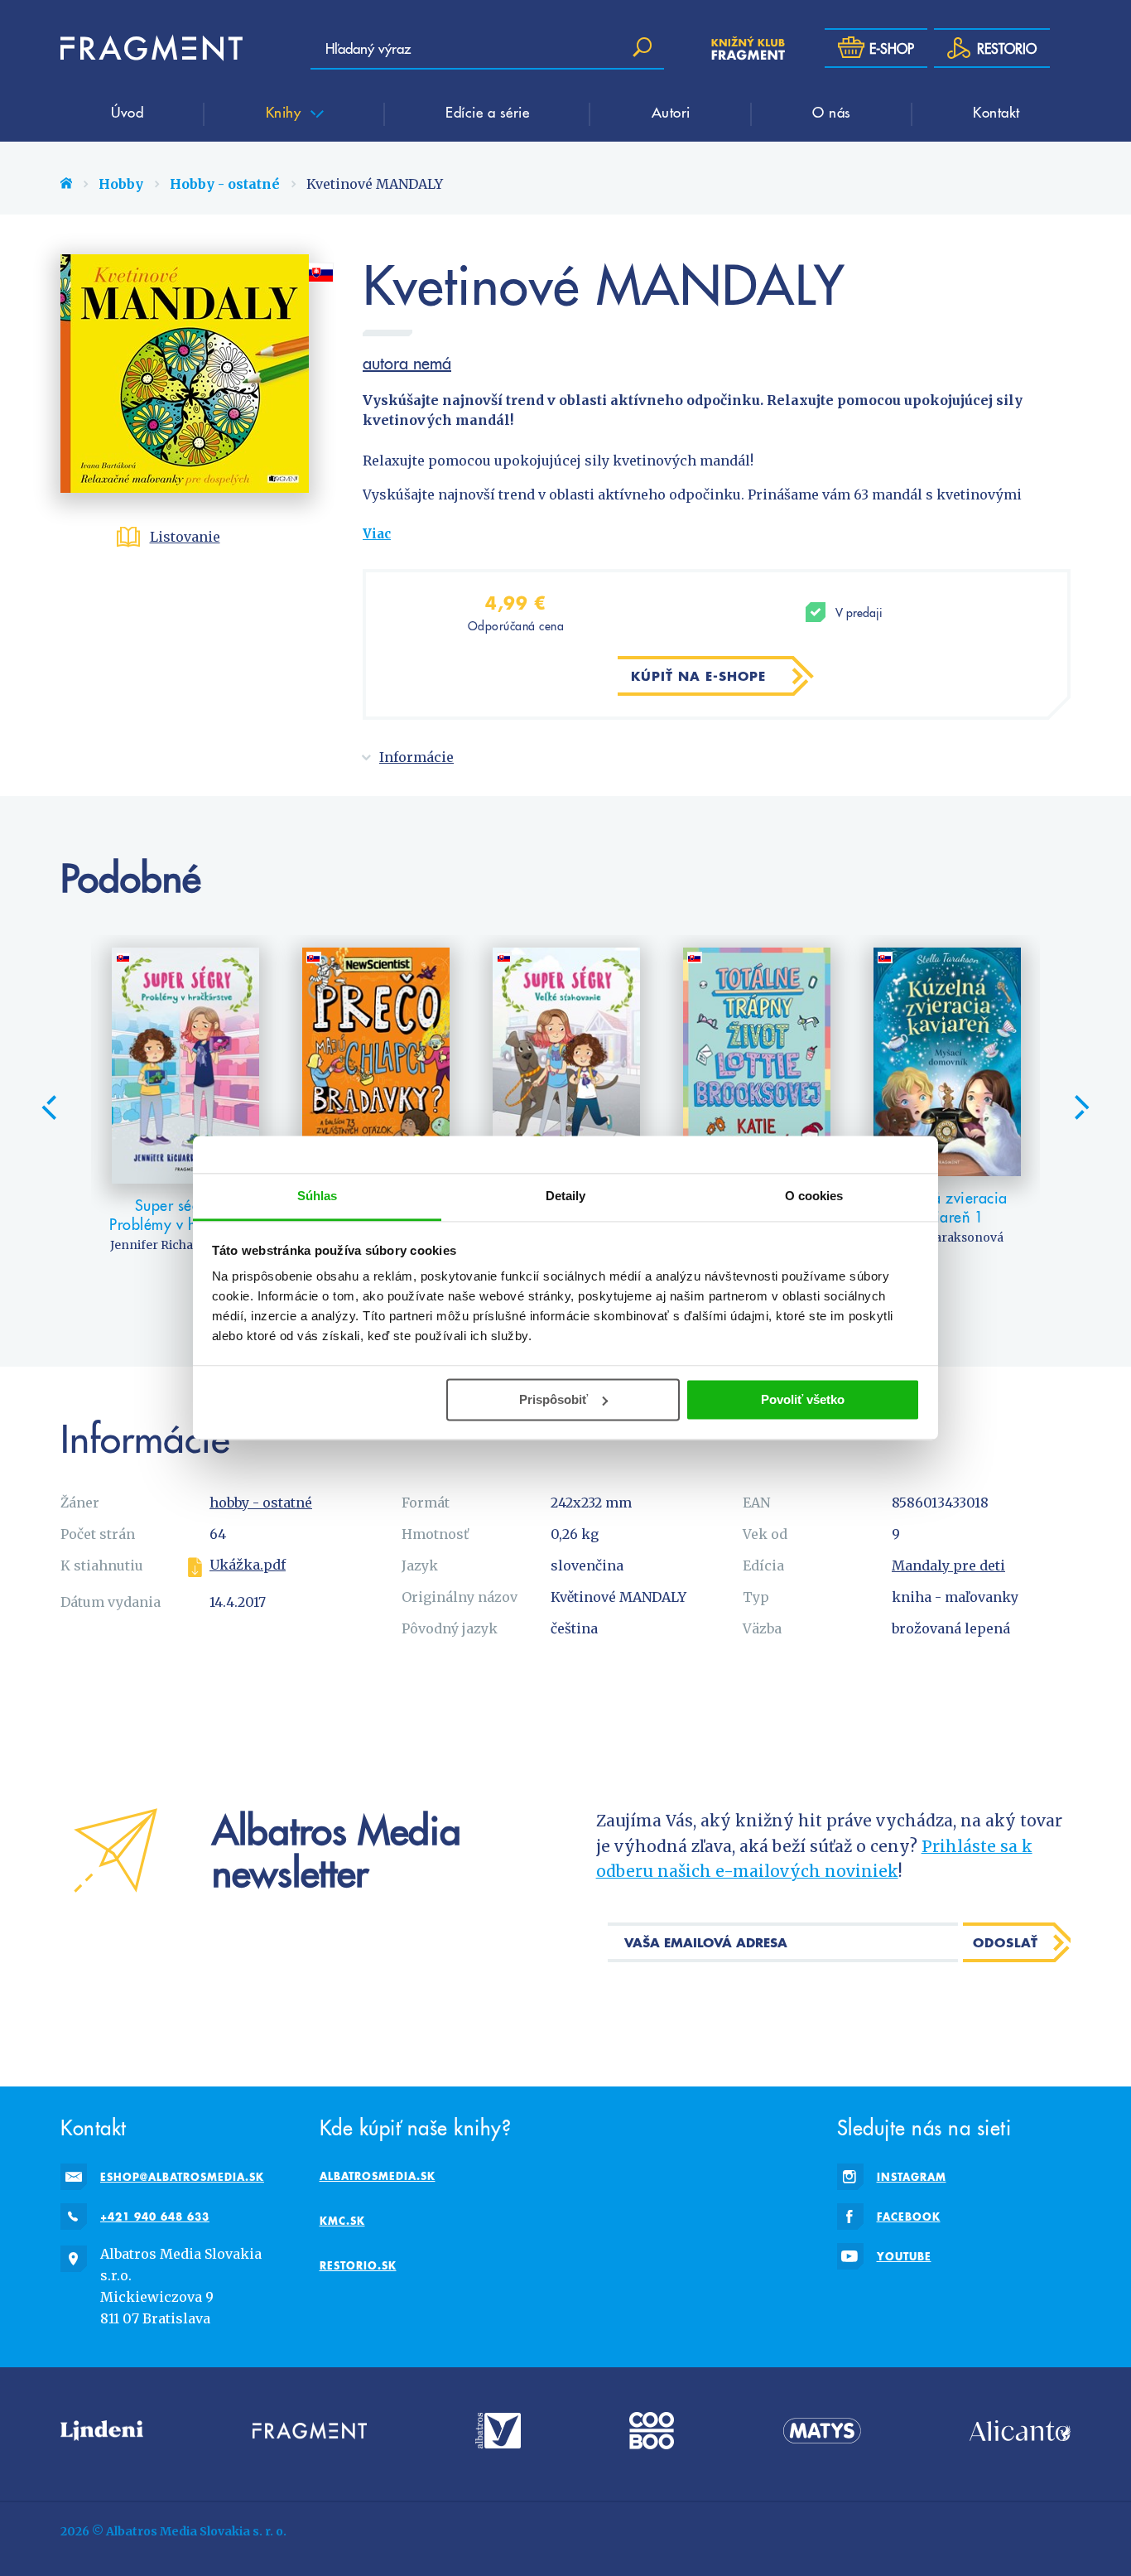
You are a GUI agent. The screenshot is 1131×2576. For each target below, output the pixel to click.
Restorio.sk (358, 2265)
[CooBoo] (652, 2431)
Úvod (127, 112)
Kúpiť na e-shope (698, 676)
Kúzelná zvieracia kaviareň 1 (948, 1207)
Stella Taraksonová (948, 1237)
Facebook (909, 2217)
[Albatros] (498, 2431)
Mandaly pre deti (948, 1565)
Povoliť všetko (803, 1399)
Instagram (912, 2177)
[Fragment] (310, 2431)
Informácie (416, 757)
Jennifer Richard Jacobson (186, 1245)
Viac (377, 534)
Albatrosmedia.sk (378, 2176)
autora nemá (407, 363)
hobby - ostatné (261, 1503)
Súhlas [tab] (318, 1196)
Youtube (904, 2256)
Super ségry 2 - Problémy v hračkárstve (186, 1215)
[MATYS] (822, 2431)
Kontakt (996, 112)
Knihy (286, 112)
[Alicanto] (1020, 2431)
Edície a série (487, 112)
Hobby (121, 184)
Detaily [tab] (566, 1196)
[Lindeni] (102, 2431)
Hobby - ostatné (225, 184)
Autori (671, 112)
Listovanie (185, 537)
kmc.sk (342, 2221)
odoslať (1006, 1942)
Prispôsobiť (553, 1399)
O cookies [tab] (814, 1196)
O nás (832, 112)
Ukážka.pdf (248, 1565)
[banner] (152, 48)
